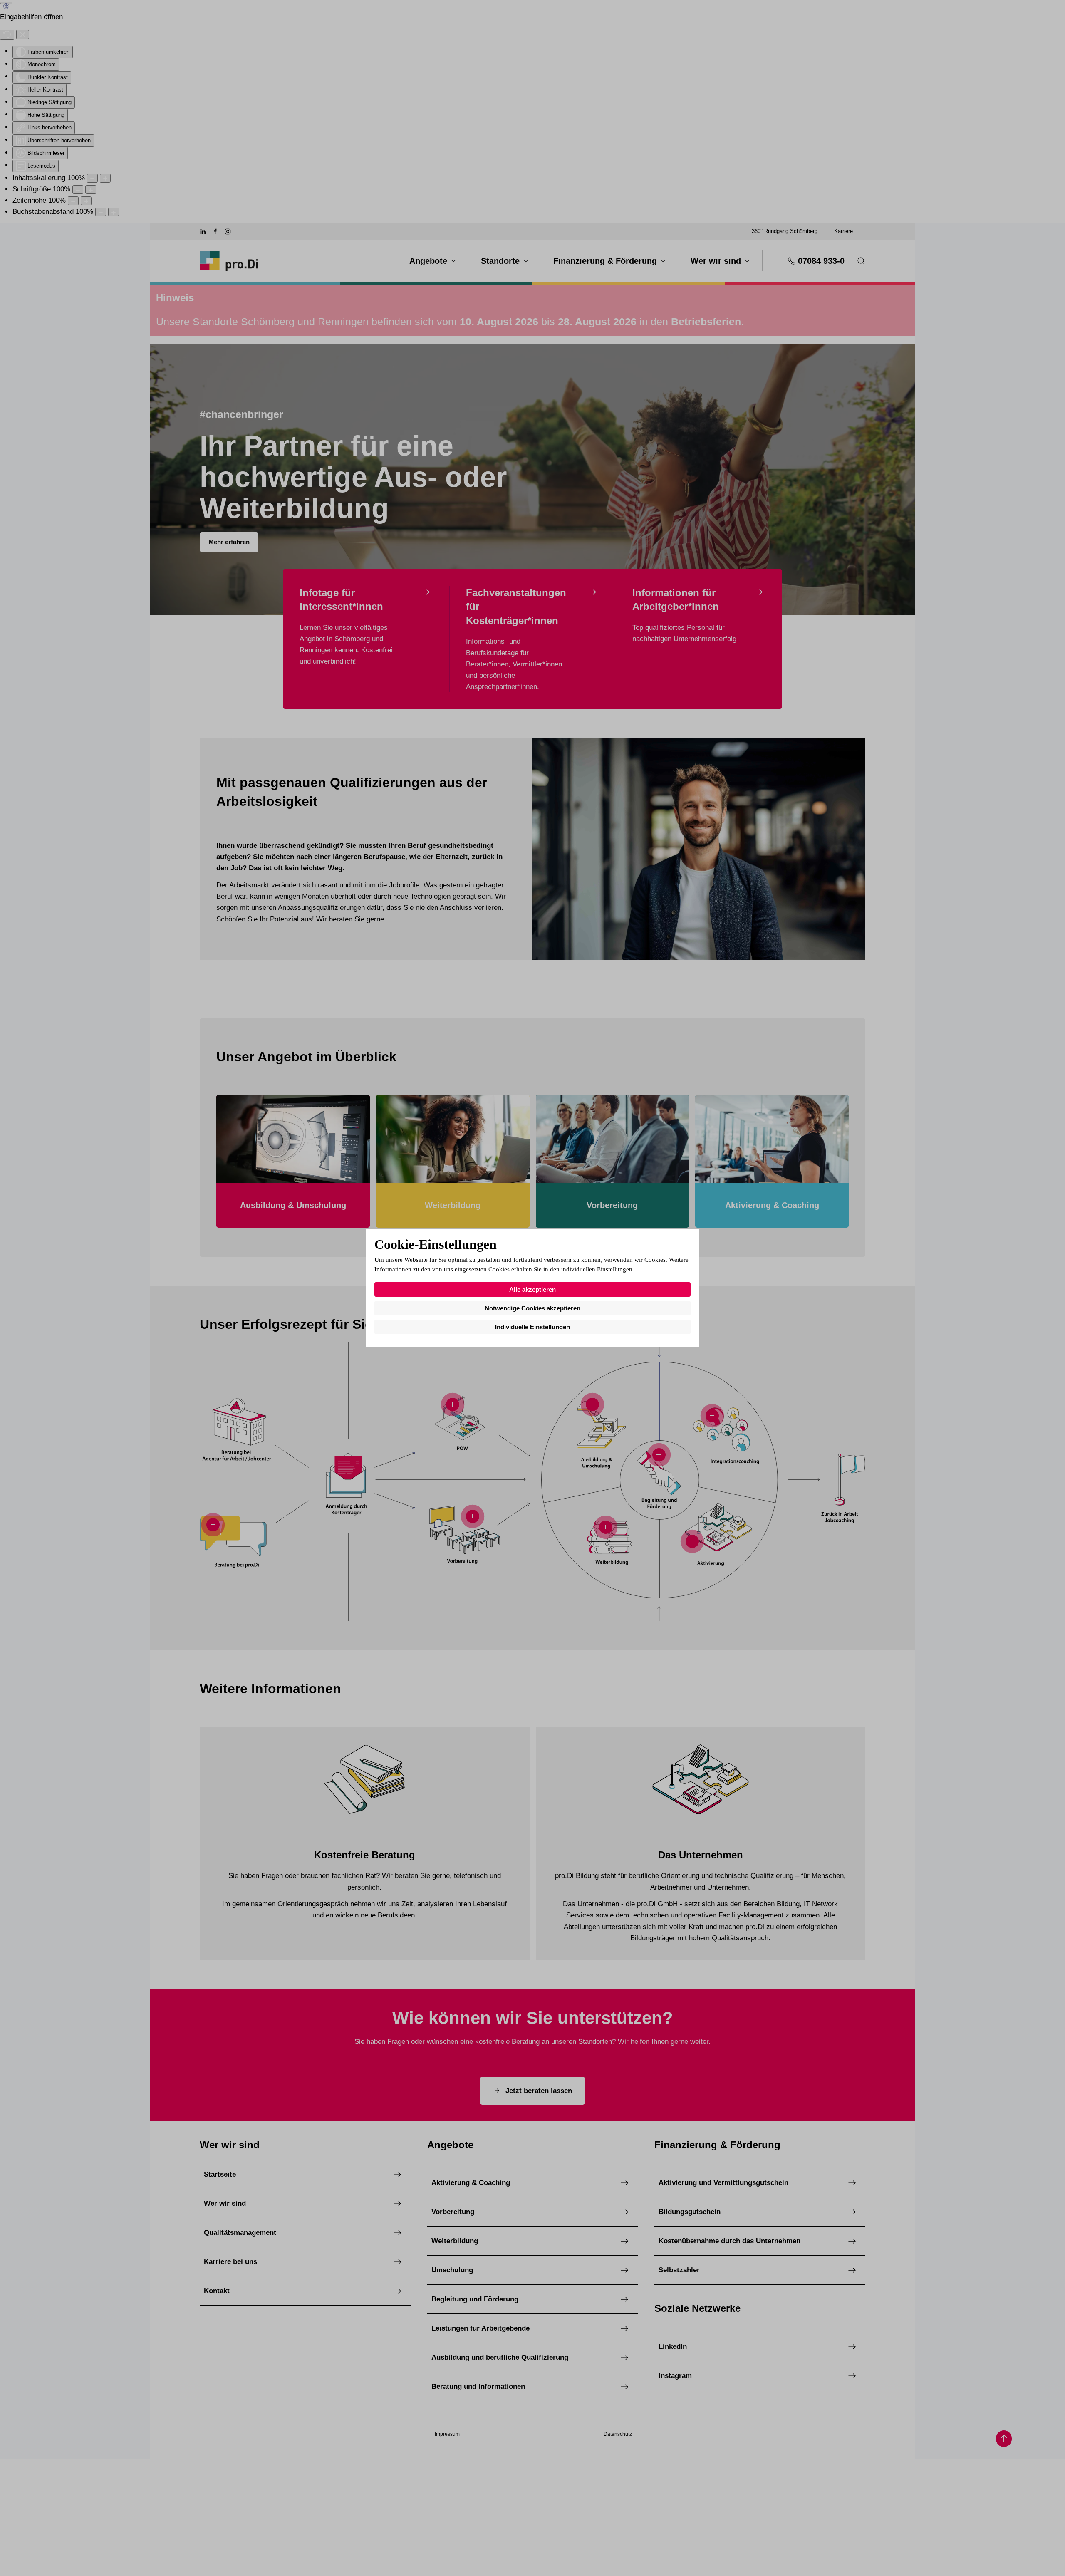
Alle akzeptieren (532, 1289)
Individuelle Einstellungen (532, 1327)
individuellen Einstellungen (597, 1269)
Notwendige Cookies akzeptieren (532, 1308)
